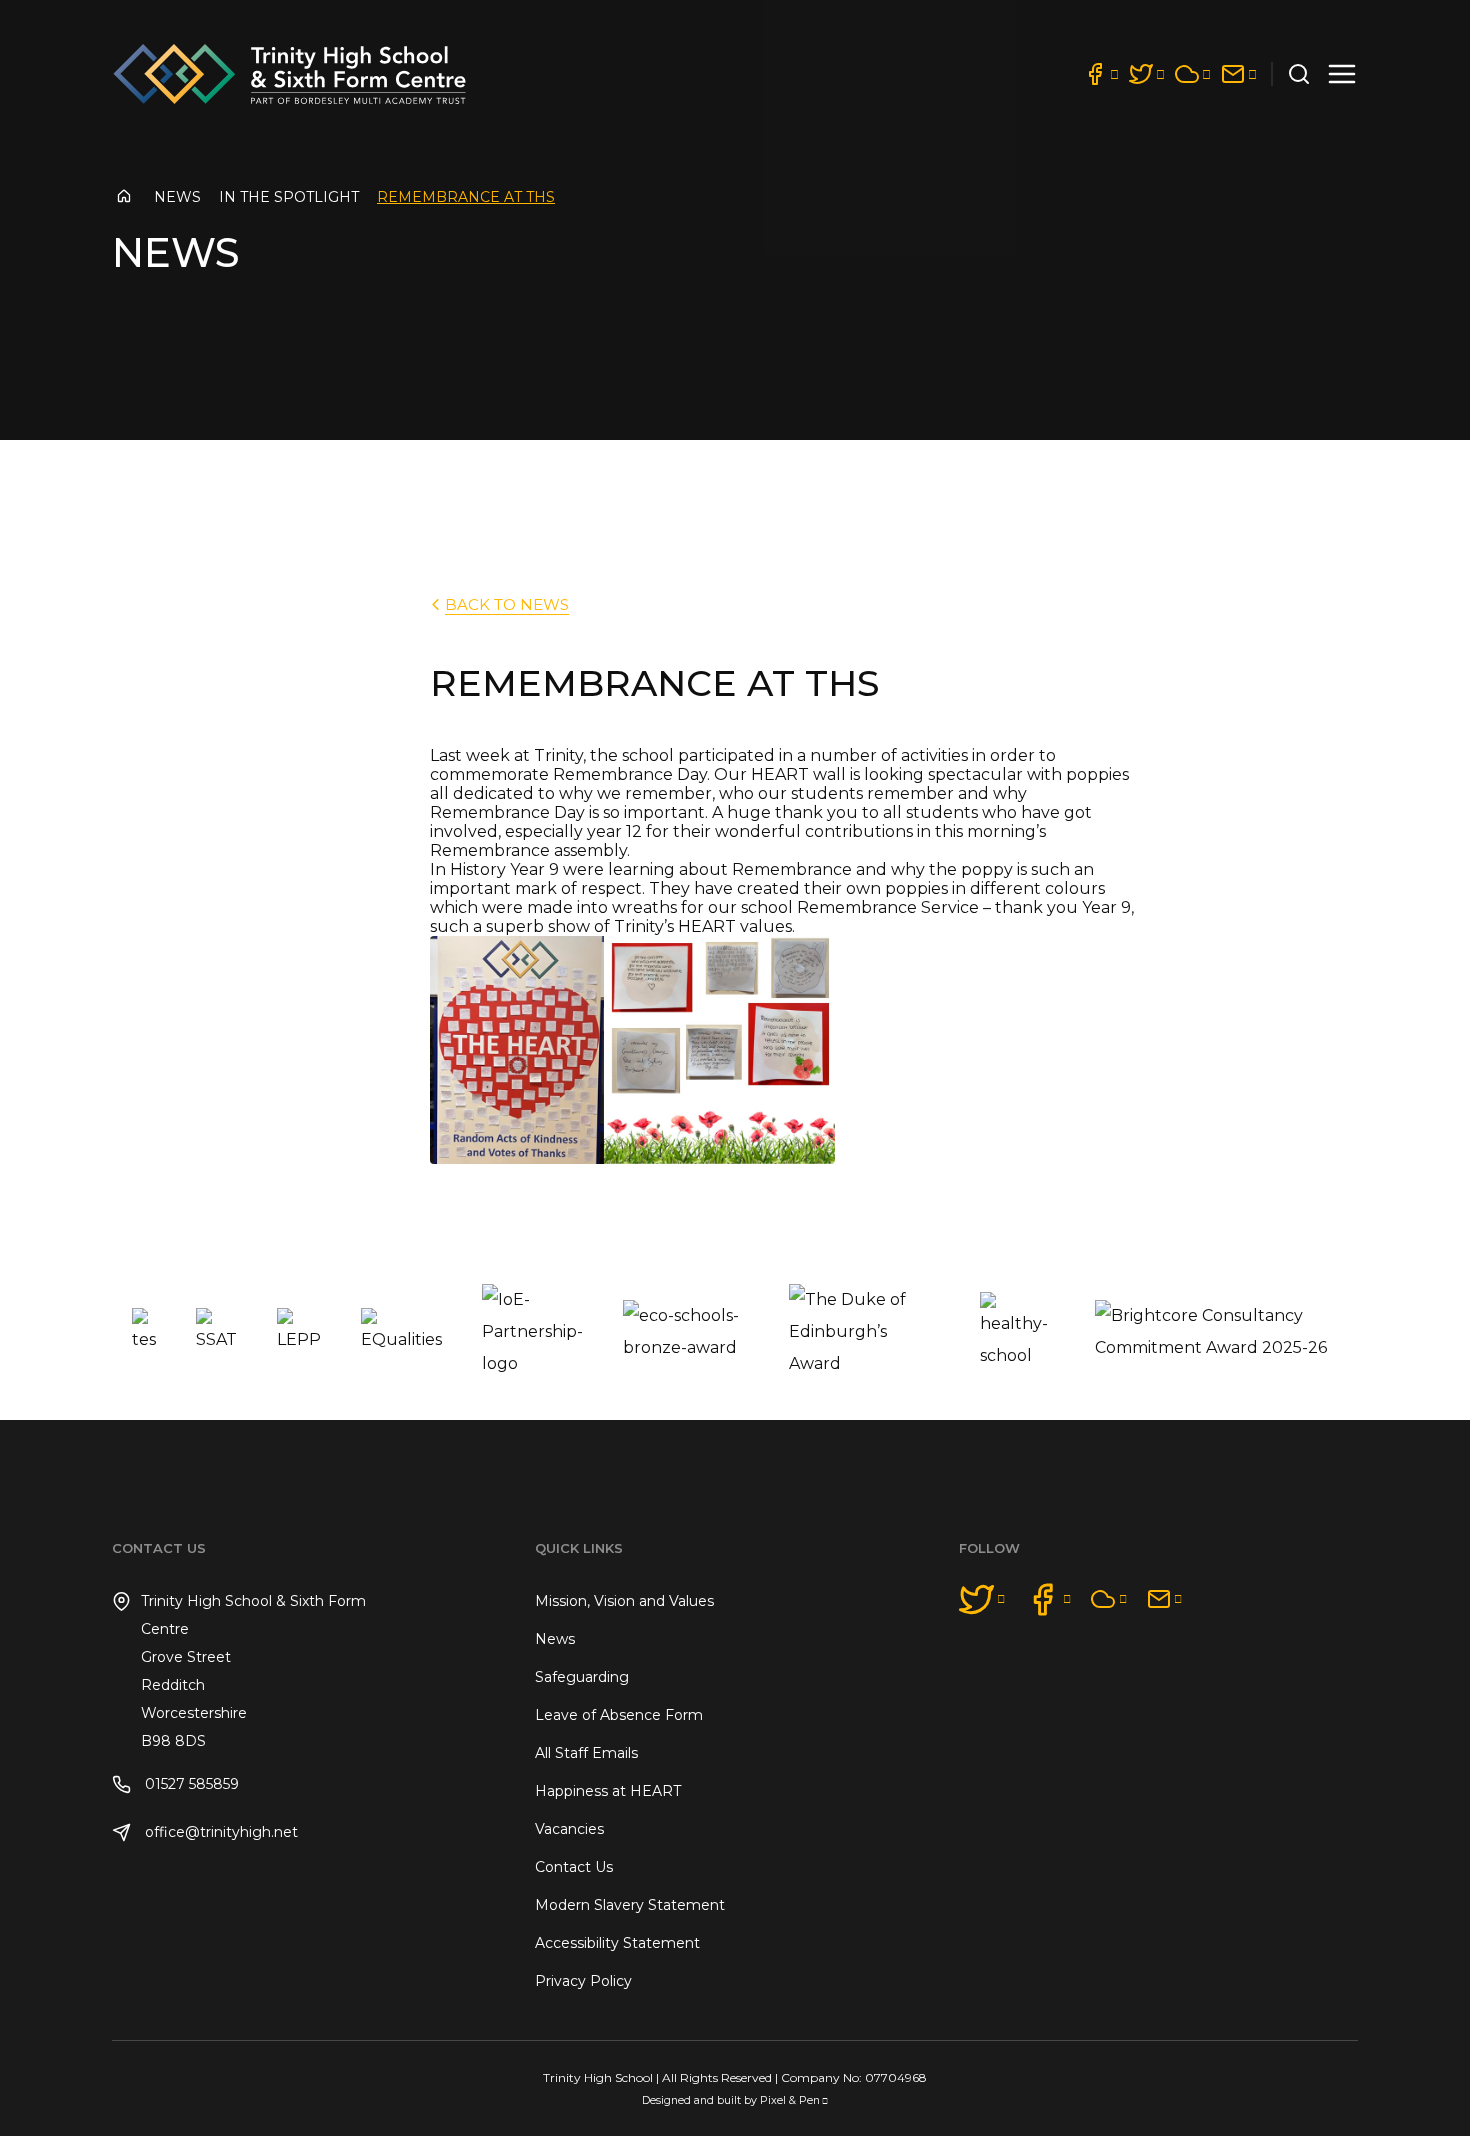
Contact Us (574, 1867)
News (177, 197)
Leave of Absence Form (619, 1715)
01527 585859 (190, 1784)
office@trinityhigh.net (219, 1832)
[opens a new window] (1101, 74)
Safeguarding (582, 1677)
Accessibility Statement (617, 1943)
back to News (507, 604)
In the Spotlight (289, 197)
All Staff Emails (586, 1753)
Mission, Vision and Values (624, 1601)
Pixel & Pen (790, 2100)
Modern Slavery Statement (630, 1905)
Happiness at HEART (608, 1791)
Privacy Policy (583, 1981)
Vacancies (569, 1829)
